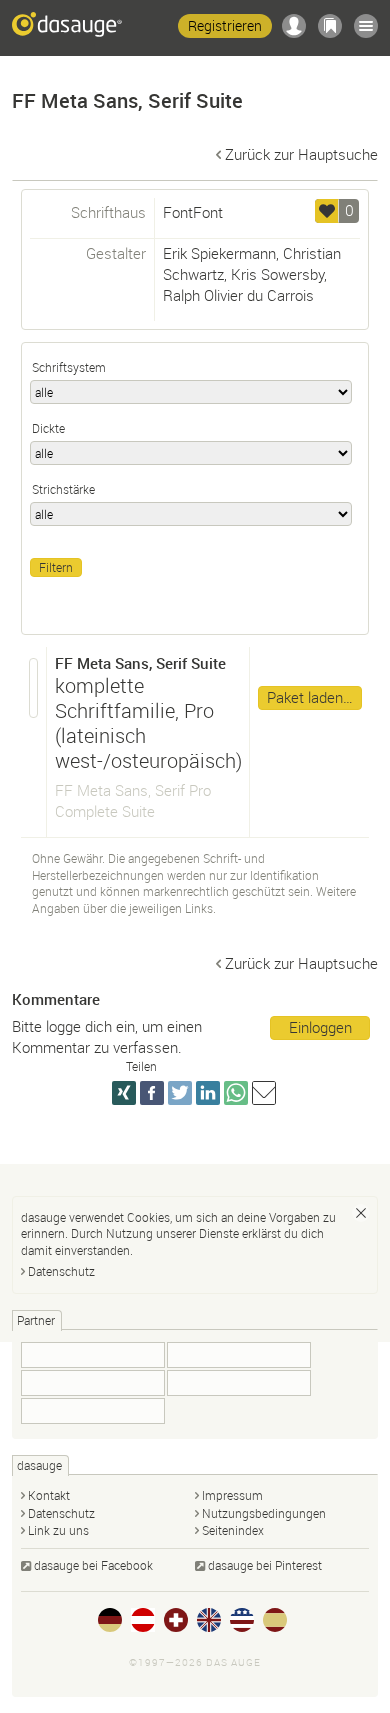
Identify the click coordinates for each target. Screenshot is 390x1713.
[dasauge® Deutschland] (110, 1620)
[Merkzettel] (330, 26)
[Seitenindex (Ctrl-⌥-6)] (366, 26)
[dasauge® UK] (209, 1620)
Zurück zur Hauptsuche (301, 154)
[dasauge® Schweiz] (176, 1620)
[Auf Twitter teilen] (180, 1093)
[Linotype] (239, 1355)
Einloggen (320, 1027)
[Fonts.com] (93, 1411)
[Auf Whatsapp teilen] (236, 1093)
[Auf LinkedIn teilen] (208, 1093)
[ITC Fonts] (239, 1383)
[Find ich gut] (327, 211)
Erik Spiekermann (219, 253)
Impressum (232, 1495)
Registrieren (225, 25)
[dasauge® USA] (242, 1620)
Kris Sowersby (277, 274)
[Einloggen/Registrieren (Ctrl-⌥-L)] (294, 26)
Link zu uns (58, 1530)
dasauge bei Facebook (93, 1565)
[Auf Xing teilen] (124, 1093)
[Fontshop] (93, 1355)
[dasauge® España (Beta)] (275, 1620)
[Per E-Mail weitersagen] (264, 1093)
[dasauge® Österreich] (143, 1620)
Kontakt (49, 1495)
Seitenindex (233, 1530)
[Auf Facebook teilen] (152, 1093)
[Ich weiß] (361, 1213)
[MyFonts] (93, 1383)
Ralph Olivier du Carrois (238, 295)
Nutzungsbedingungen (264, 1513)
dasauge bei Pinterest (265, 1565)
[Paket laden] (34, 688)
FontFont (193, 212)
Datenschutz (61, 1271)
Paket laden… (310, 697)
